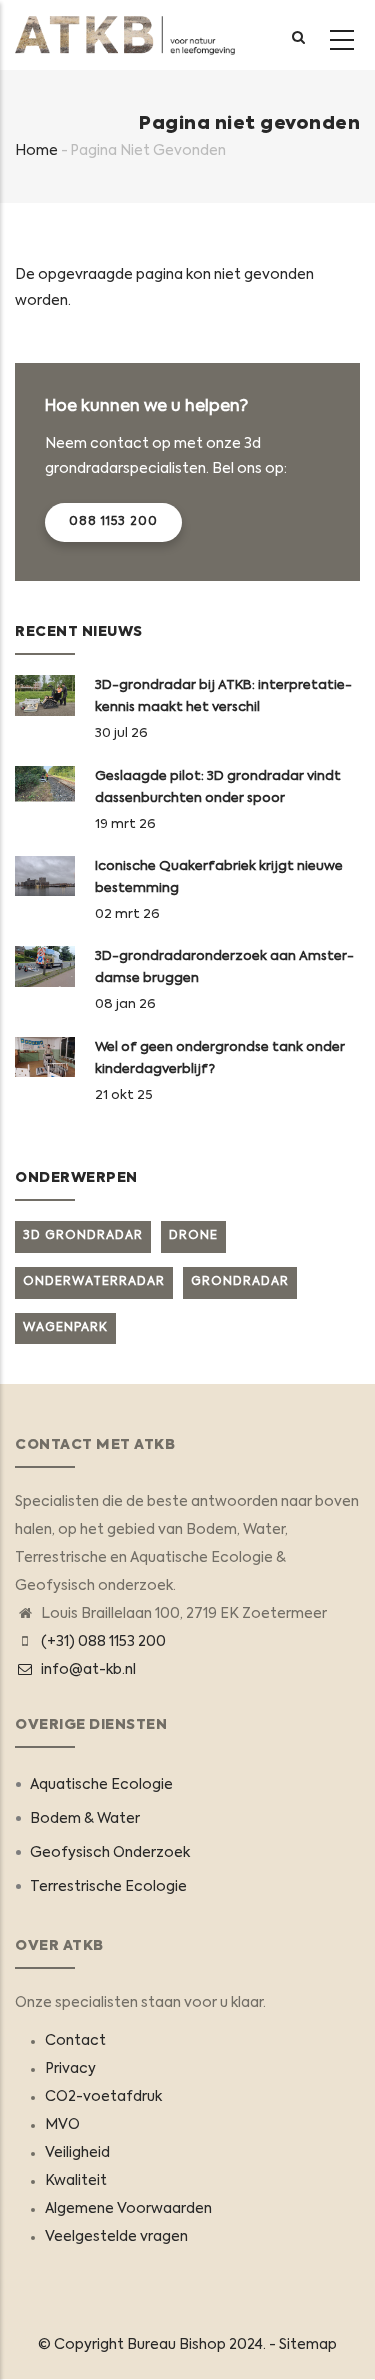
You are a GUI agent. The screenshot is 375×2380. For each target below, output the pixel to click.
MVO (62, 2125)
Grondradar (240, 1282)
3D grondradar (83, 1236)
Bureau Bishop (176, 2345)
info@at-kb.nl (87, 1670)
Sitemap (308, 2345)
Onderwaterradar (94, 1282)
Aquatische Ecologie (101, 1785)
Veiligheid (77, 2153)
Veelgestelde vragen (116, 2237)
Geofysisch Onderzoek (110, 1853)
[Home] (125, 35)
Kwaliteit (76, 2181)
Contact (75, 2041)
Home (36, 151)
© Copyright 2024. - (158, 2345)
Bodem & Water (85, 1819)
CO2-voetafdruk (103, 2097)
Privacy (70, 2069)
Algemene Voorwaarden (128, 2209)
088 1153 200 (113, 522)
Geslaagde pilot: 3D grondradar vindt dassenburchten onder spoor (218, 787)
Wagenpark (65, 1328)
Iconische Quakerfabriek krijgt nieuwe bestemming (219, 877)
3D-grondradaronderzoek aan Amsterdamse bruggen (224, 967)
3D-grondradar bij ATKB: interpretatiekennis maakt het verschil (223, 696)
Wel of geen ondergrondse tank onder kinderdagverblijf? (220, 1058)
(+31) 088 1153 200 (103, 1642)
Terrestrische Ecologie (108, 1887)
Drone (193, 1236)
